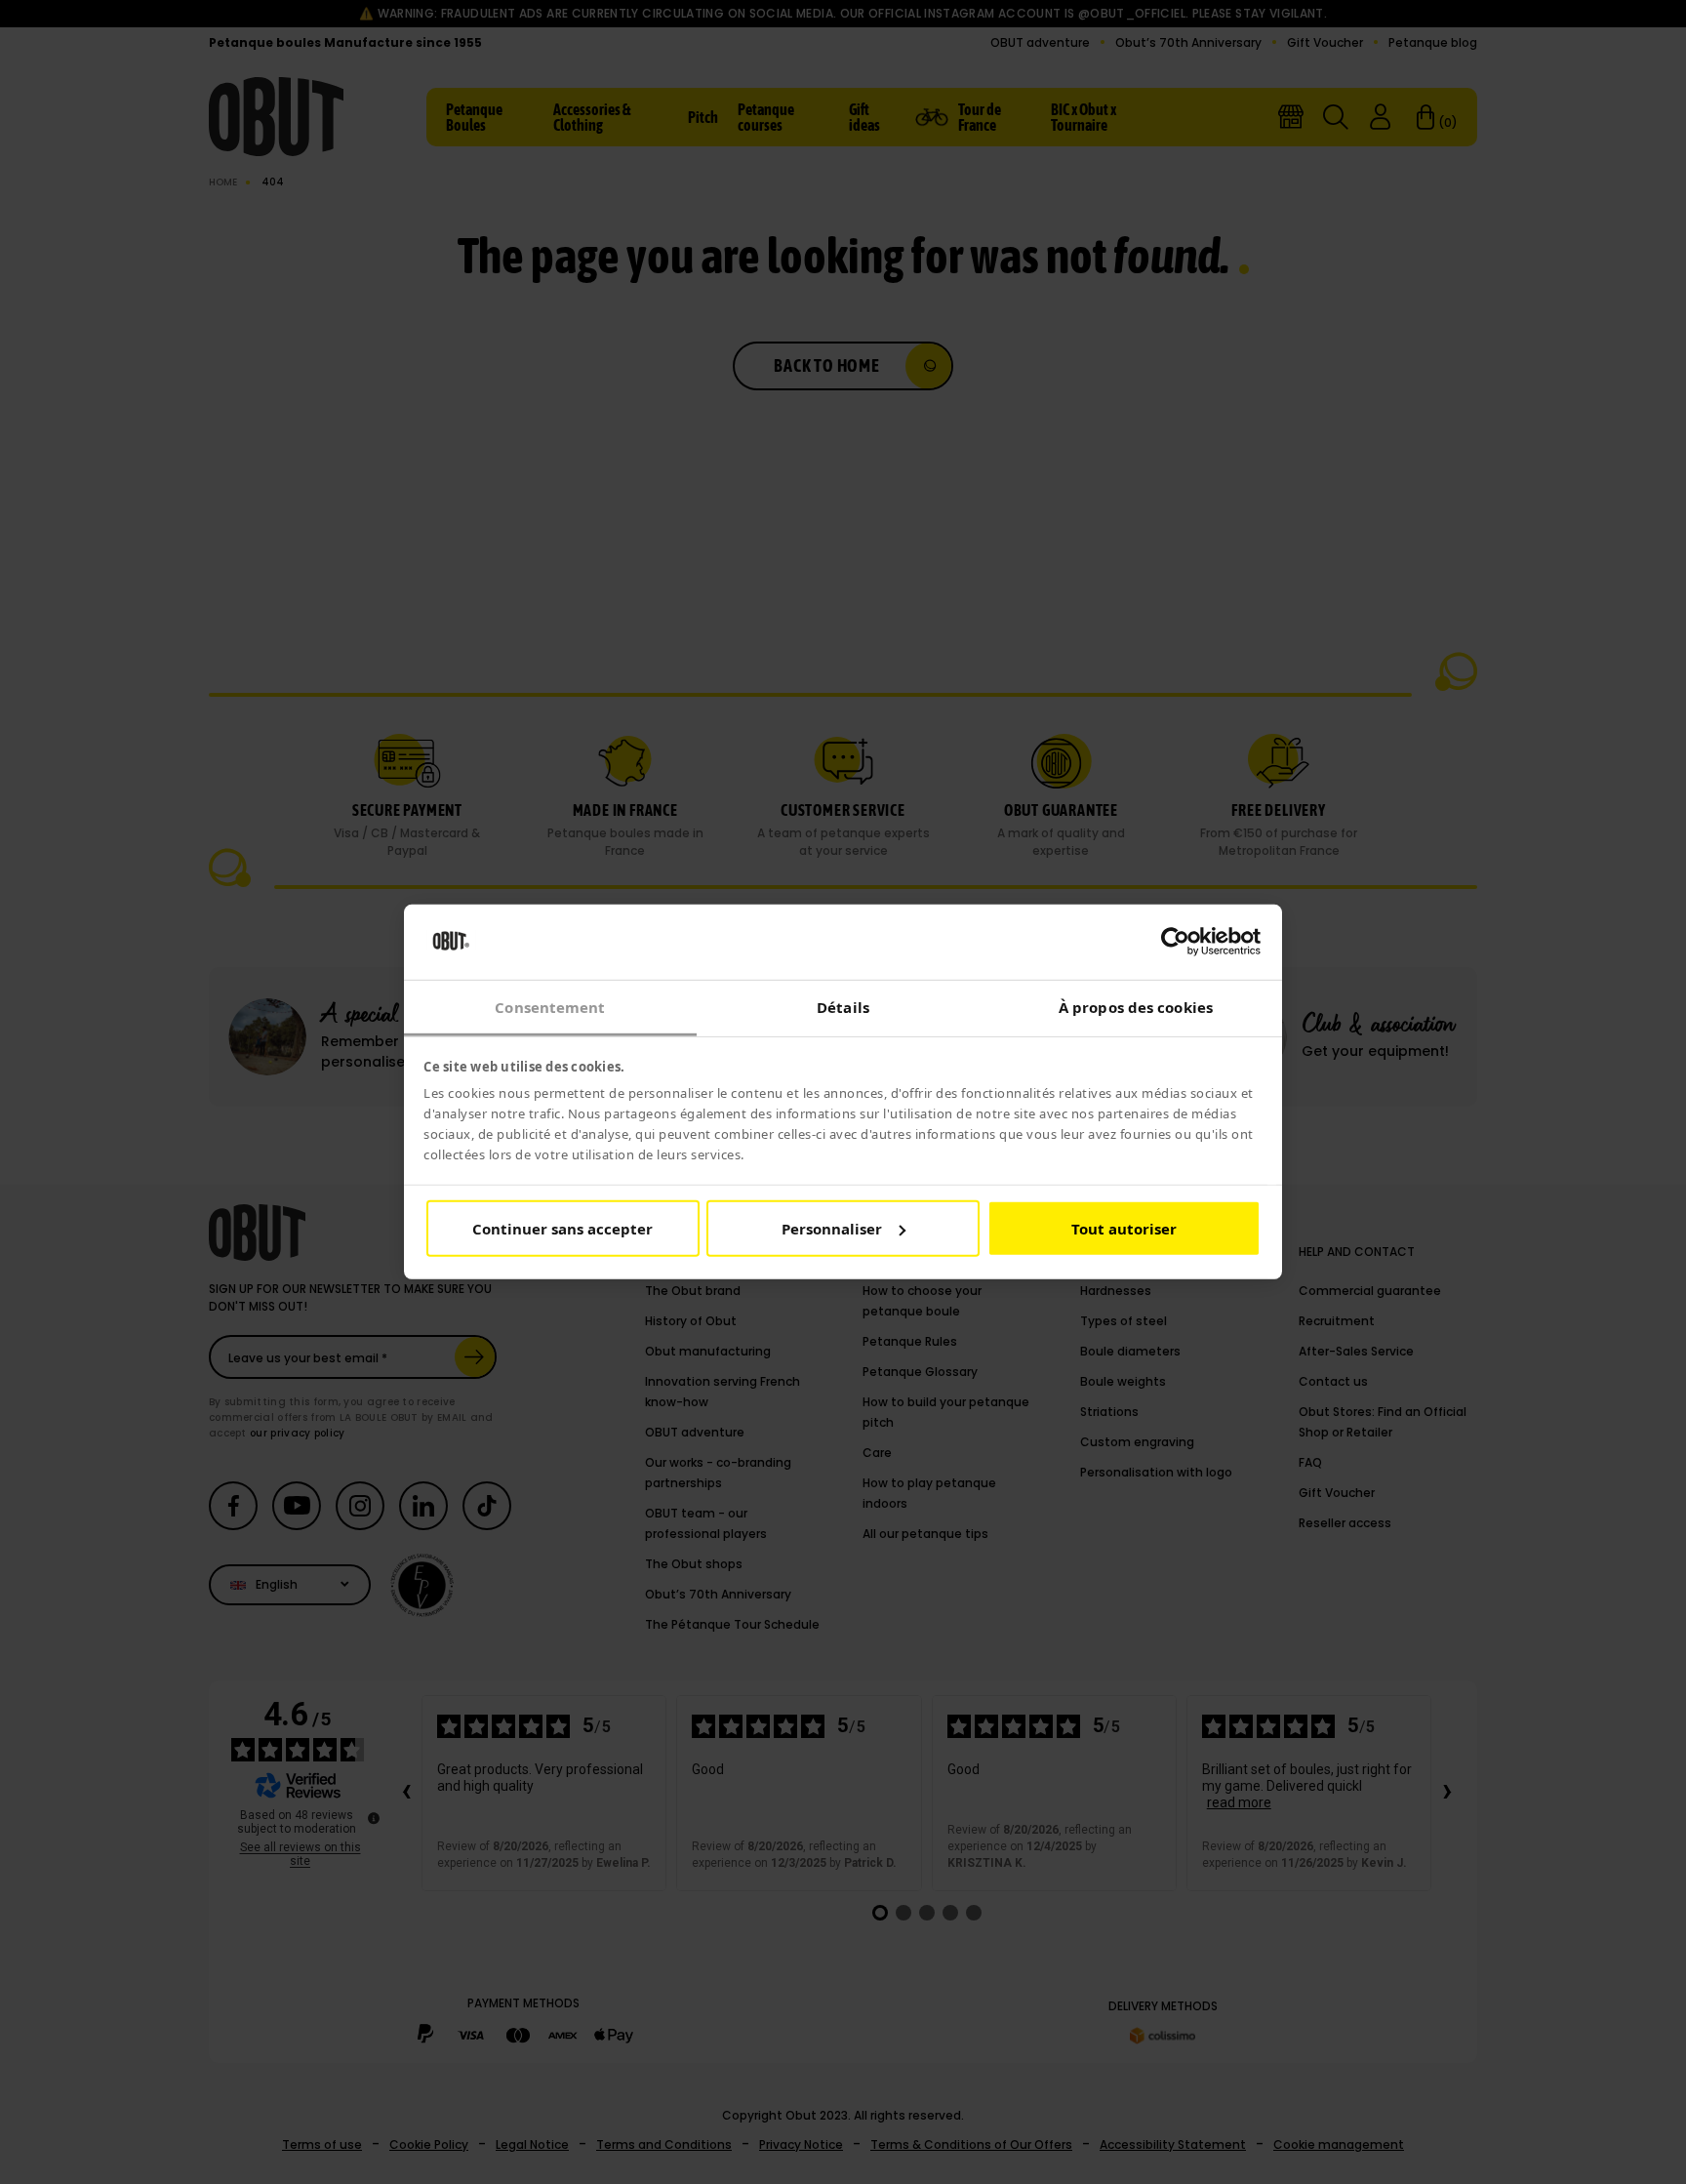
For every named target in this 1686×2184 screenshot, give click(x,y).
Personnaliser (832, 1229)
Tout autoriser (1124, 1229)
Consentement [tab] (550, 1007)
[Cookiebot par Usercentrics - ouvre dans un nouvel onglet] (1175, 942)
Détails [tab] (843, 1007)
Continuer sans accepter (562, 1229)
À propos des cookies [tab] (1136, 1007)
